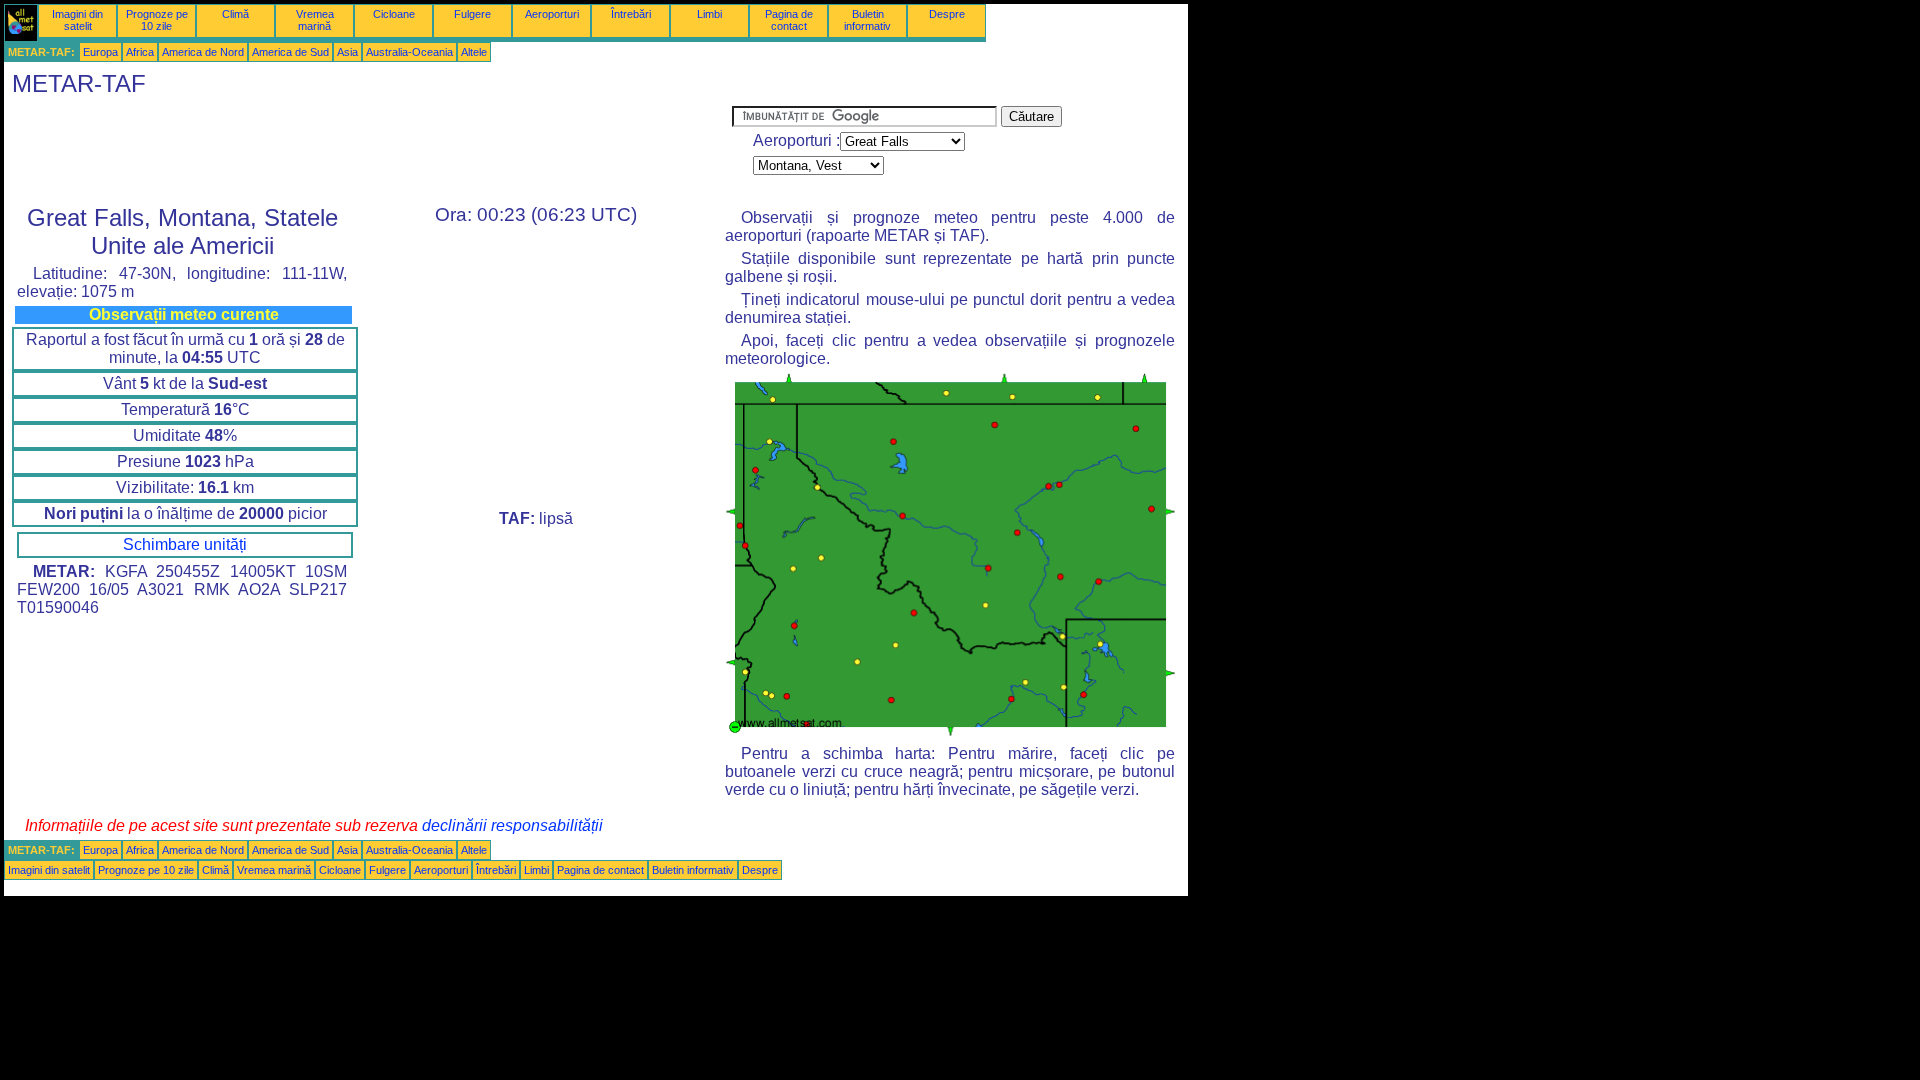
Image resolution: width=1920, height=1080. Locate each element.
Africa (140, 52)
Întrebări (631, 14)
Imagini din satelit (77, 20)
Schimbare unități (185, 544)
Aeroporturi (552, 14)
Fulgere (472, 14)
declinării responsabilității (512, 825)
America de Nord (203, 52)
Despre (947, 14)
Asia (347, 52)
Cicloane (394, 14)
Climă (235, 14)
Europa (100, 52)
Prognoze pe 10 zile (157, 20)
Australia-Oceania (409, 52)
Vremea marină (315, 20)
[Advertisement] (368, 151)
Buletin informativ (867, 20)
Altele (474, 52)
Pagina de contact (789, 20)
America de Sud (290, 52)
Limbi (709, 14)
